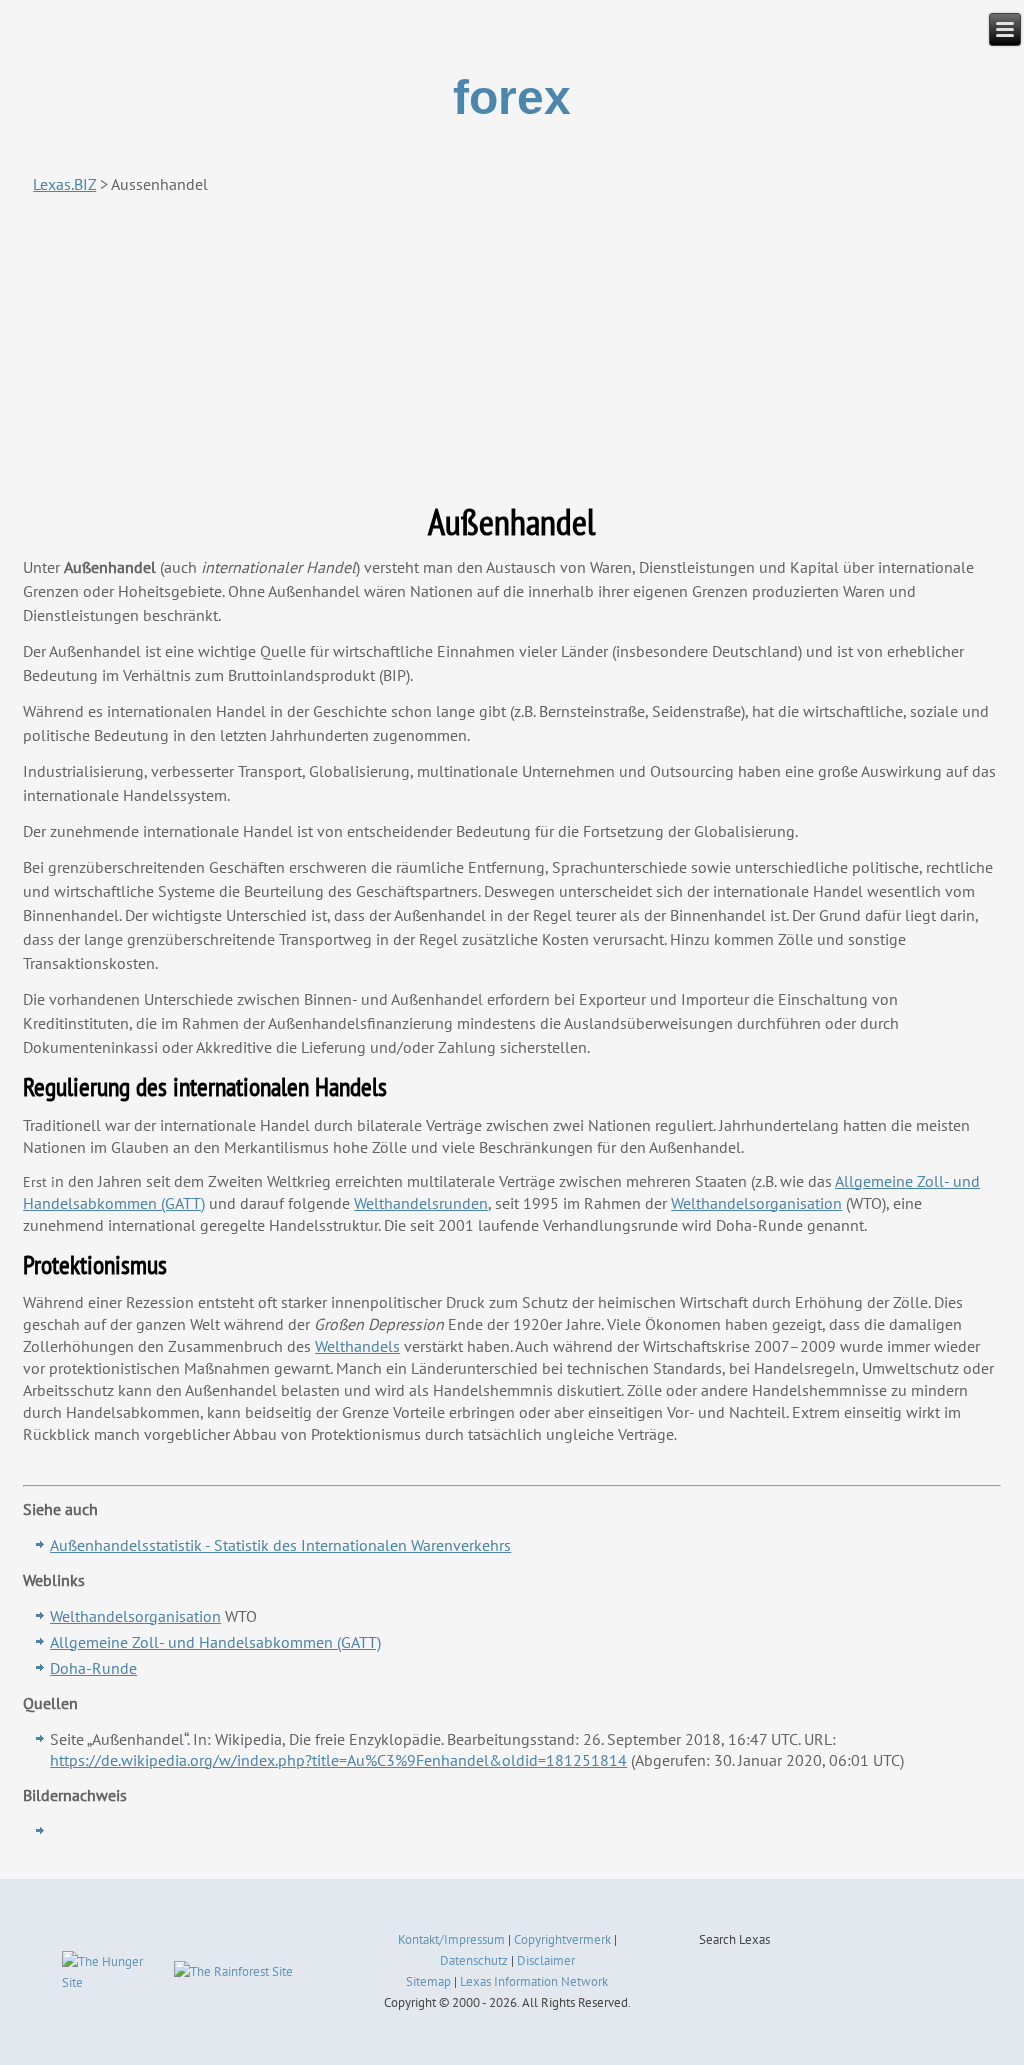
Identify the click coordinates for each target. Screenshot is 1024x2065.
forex (512, 97)
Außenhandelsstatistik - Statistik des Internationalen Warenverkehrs (280, 1545)
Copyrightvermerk (562, 1939)
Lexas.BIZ (64, 184)
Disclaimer (546, 1960)
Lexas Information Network (534, 1981)
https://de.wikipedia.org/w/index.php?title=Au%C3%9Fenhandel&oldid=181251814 (338, 1760)
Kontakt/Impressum (451, 1939)
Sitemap (428, 1981)
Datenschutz (474, 1960)
